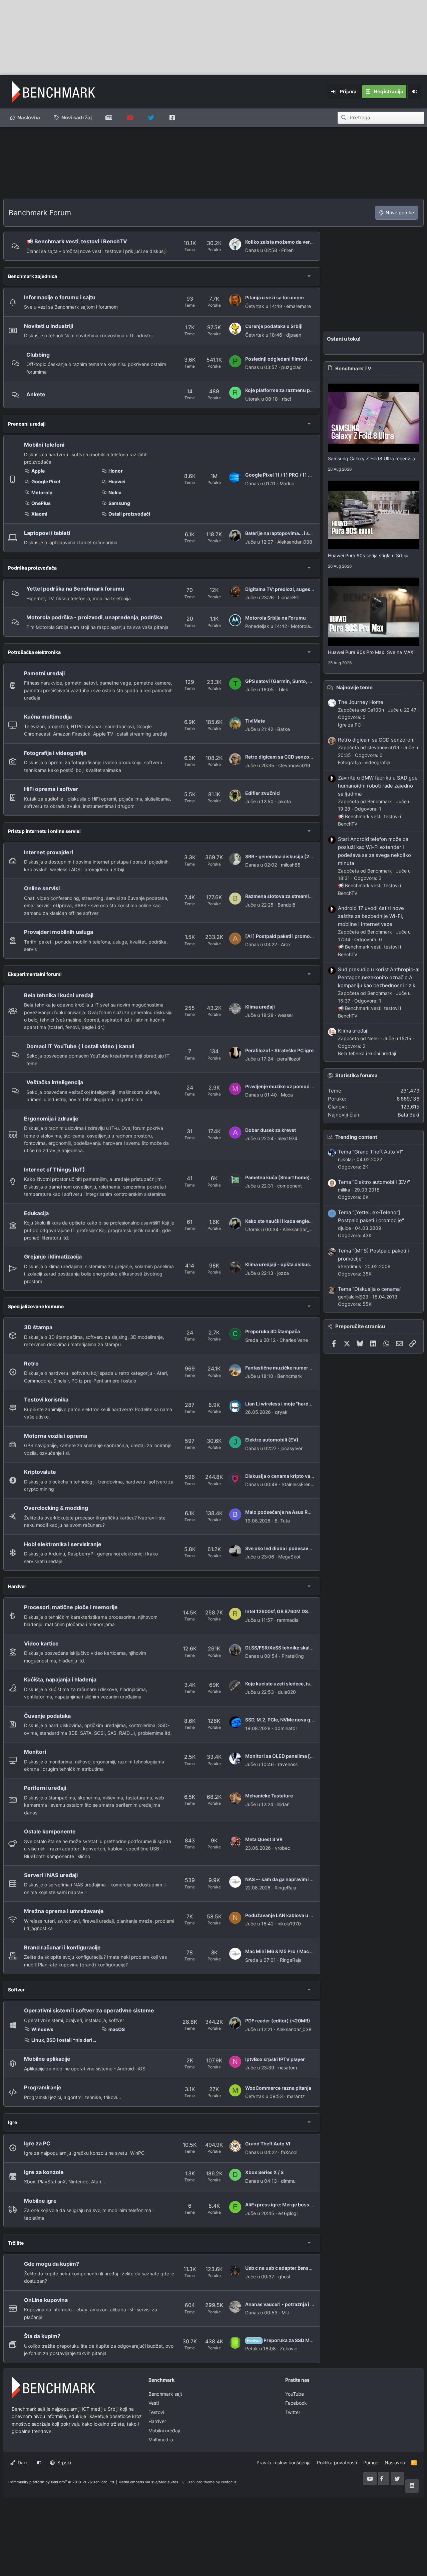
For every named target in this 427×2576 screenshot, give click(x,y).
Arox (286, 944)
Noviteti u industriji (49, 326)
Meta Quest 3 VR (264, 1839)
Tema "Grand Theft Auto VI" (370, 1152)
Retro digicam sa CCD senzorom (282, 757)
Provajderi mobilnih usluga (59, 932)
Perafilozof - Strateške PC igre (279, 1050)
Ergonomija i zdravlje (51, 1119)
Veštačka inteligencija (55, 1082)
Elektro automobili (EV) (272, 1440)
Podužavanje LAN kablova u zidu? (284, 1915)
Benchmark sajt (109, 118)
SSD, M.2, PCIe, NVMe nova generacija (288, 1720)
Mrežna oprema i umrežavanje (64, 1911)
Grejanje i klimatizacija (53, 1257)
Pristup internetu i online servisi (44, 831)
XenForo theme (201, 2482)
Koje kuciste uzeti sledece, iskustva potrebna (296, 1684)
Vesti (154, 2403)
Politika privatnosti (337, 2463)
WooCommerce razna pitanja (278, 2088)
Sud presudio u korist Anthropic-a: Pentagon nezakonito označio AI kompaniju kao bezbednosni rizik (379, 977)
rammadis (288, 1620)
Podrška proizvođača (32, 568)
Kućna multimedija (48, 717)
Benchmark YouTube (130, 118)
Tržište (16, 2243)
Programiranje (43, 2087)
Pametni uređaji (44, 673)
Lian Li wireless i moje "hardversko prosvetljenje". (302, 1404)
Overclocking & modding (56, 1508)
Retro (31, 1363)
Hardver (17, 1586)
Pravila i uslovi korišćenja (284, 2463)
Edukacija (36, 1213)
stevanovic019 (294, 765)
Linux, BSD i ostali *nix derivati (64, 2040)
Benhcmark (290, 1376)
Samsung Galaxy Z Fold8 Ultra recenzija (371, 458)
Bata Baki (408, 1115)
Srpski (64, 2463)
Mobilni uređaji (164, 2431)
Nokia (115, 492)
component (290, 1186)
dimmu (288, 2181)
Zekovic (289, 2349)
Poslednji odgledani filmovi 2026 (283, 359)
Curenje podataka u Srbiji (274, 326)
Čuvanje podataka (47, 1716)
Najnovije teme (354, 687)
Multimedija (161, 2440)
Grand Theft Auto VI (268, 2144)
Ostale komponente (50, 1831)
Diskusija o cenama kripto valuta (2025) (291, 1476)
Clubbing (38, 355)
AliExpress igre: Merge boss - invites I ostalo (296, 2205)
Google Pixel (46, 481)
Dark (22, 2463)
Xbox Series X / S (264, 2172)
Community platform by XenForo (62, 2482)
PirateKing (293, 1656)
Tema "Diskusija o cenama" (370, 1289)
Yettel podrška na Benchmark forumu (75, 589)
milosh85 (291, 865)
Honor (116, 471)
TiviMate (255, 721)
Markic (287, 483)
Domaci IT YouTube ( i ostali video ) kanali (80, 1046)
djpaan (294, 335)
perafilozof (289, 1059)
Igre (13, 2122)
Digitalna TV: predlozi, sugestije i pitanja (291, 589)
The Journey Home (361, 702)
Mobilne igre (40, 2201)
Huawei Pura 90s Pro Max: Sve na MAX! (371, 652)
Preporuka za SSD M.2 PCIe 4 (288, 2340)
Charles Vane (294, 1340)
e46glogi (288, 2213)
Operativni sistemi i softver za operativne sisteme (89, 2010)
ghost (284, 2277)
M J (286, 2313)
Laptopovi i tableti (47, 533)
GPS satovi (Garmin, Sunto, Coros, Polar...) (294, 681)
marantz (296, 2096)
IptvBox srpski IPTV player (275, 2059)
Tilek (283, 689)
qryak (281, 1412)
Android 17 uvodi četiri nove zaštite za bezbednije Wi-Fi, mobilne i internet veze (371, 916)
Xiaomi (39, 514)
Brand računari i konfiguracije (62, 1947)
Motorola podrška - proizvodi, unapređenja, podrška (94, 617)
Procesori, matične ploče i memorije (71, 1607)
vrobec (283, 1848)
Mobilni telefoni (44, 445)
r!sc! (287, 399)
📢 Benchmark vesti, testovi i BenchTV (77, 241)
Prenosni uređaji (27, 424)
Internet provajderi (49, 852)
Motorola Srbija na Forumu (276, 618)
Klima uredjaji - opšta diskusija (280, 1264)
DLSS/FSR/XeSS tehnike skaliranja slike (290, 1648)
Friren (287, 250)
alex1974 (287, 1138)
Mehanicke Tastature (269, 1796)
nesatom (288, 2068)
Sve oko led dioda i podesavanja (282, 1548)
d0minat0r (286, 1728)
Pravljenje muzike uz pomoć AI (280, 1086)
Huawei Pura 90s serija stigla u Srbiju (368, 555)
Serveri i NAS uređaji (51, 1875)
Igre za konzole (44, 2172)
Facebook (296, 2403)
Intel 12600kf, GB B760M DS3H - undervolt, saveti (301, 1611)
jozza (283, 1273)
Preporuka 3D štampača (273, 1331)
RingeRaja (285, 1888)
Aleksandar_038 (295, 542)
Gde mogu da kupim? (52, 2264)
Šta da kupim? (42, 2336)
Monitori (35, 1752)
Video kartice (41, 1643)
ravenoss (288, 1764)
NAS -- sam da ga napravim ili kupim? (288, 1879)
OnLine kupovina (46, 2300)
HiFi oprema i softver (51, 789)
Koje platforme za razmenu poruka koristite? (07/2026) (308, 390)
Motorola (42, 492)
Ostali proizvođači (129, 514)
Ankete (36, 394)
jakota (284, 801)
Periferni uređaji (45, 1788)
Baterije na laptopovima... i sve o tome (288, 533)
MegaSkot (289, 1557)
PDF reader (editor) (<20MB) (278, 2021)
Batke (284, 729)
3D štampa (38, 1327)
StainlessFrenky (299, 1484)
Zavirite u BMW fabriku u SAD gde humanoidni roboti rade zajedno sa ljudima (378, 786)
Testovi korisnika (46, 1399)
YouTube (295, 2394)
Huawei (117, 481)
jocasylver (292, 1448)
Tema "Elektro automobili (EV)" (374, 1182)
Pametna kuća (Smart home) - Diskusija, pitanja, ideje (306, 1177)
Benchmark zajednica (33, 276)
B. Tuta (282, 1521)
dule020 (287, 1692)
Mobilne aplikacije (47, 2059)
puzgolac (291, 367)
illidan (283, 1804)
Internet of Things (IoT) (55, 1170)
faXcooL (290, 2152)
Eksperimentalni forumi (35, 974)
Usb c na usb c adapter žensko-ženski (288, 2268)
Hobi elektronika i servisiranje (63, 1544)
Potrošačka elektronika (34, 652)
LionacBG (288, 597)
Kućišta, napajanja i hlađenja (60, 1679)
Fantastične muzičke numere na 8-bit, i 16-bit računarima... (312, 1368)
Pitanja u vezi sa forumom (275, 297)
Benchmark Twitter (151, 118)
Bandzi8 (287, 905)
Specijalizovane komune (36, 1306)
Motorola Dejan (307, 626)
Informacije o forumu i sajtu (60, 297)
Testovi (156, 2412)
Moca (287, 1095)
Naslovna (29, 117)
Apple (38, 471)
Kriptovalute (40, 1472)
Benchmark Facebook (172, 118)
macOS (117, 2029)
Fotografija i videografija (55, 753)
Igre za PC (37, 2143)
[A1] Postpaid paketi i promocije (282, 936)
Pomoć (371, 2463)
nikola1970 (289, 1924)
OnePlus (41, 503)
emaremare (299, 306)
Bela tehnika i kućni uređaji (59, 995)
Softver (16, 1990)
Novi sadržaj (77, 117)
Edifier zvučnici (263, 793)
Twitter (293, 2412)
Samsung (119, 503)
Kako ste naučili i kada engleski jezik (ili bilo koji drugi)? (308, 1221)
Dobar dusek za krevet (271, 1130)
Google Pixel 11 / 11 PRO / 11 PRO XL (285, 475)
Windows (42, 2029)
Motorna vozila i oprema (56, 1436)
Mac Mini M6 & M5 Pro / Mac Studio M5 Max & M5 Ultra (307, 1951)
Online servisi (42, 888)
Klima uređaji (260, 1007)
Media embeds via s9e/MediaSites (148, 2482)
